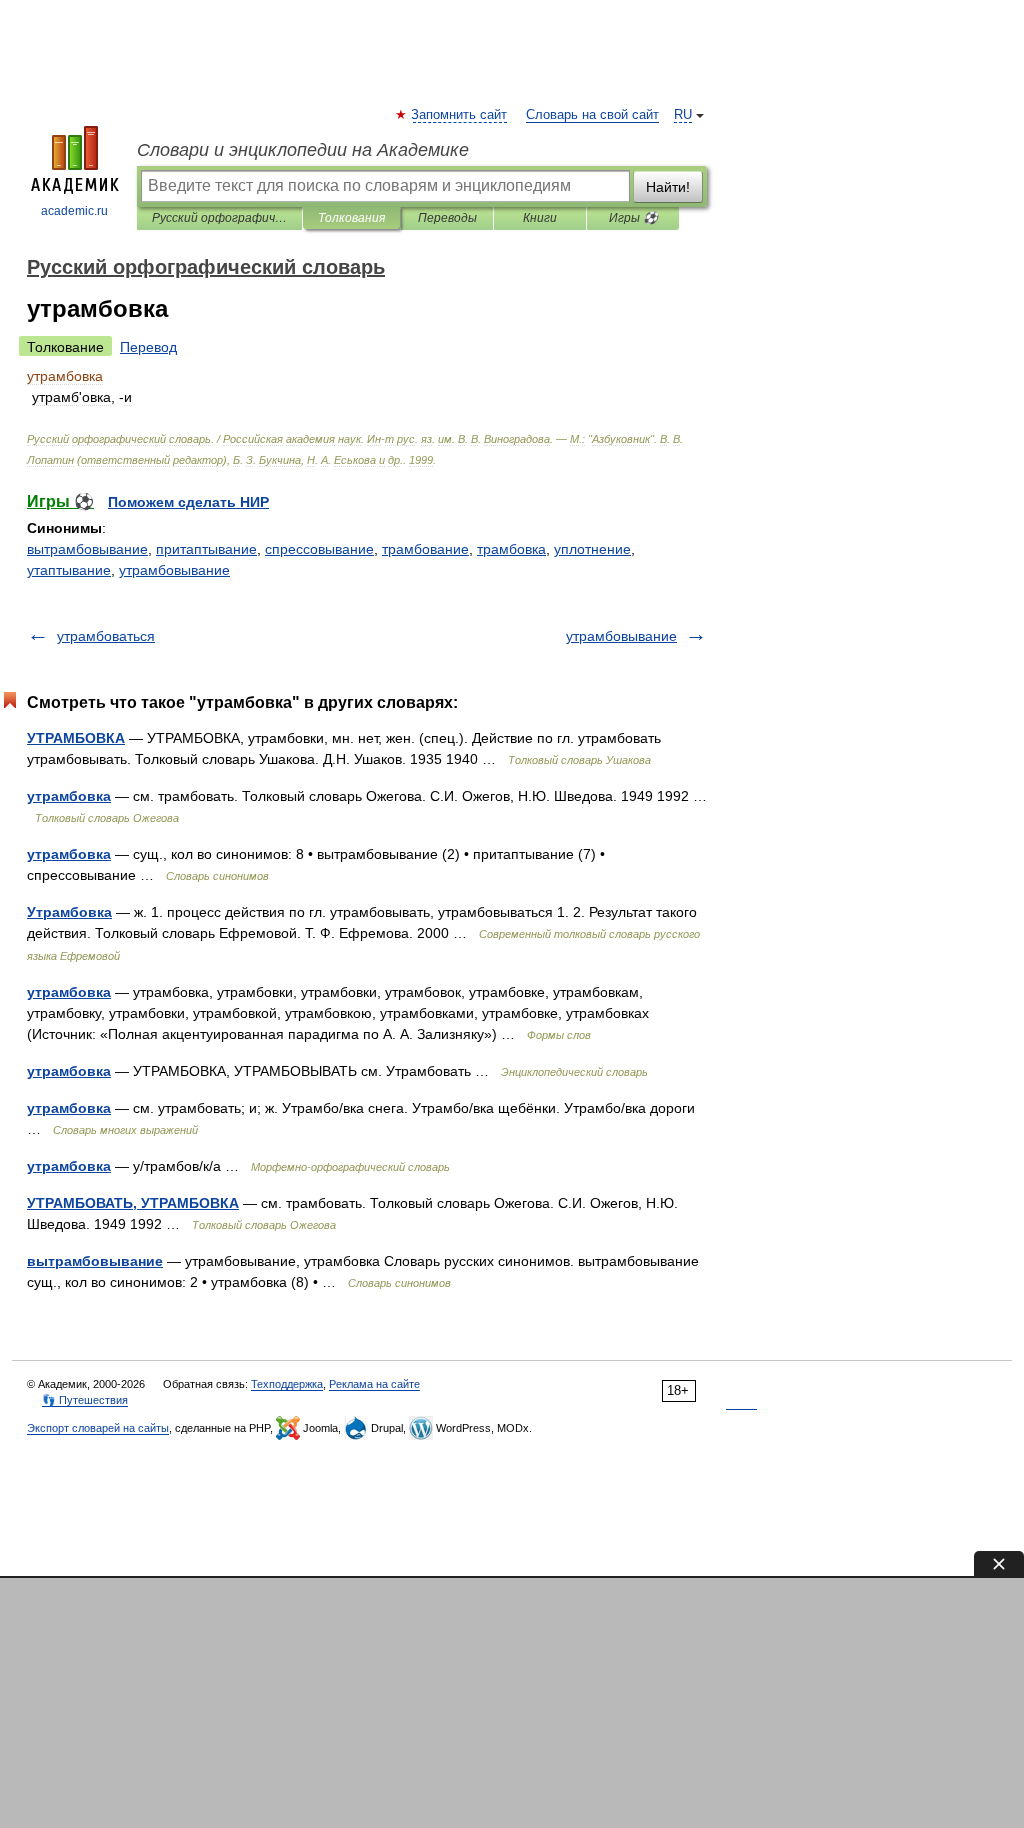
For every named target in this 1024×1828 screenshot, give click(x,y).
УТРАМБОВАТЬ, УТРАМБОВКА (133, 1203)
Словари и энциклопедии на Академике (303, 150)
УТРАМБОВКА (76, 738)
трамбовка (511, 549)
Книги (540, 218)
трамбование (425, 549)
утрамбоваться (106, 636)
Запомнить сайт (460, 115)
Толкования (351, 218)
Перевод (148, 347)
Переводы (447, 218)
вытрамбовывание (87, 549)
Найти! (668, 187)
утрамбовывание (174, 570)
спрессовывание (319, 549)
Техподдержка (287, 1384)
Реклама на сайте (374, 1384)
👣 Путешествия (85, 1400)
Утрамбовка (69, 912)
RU (683, 115)
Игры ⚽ (633, 218)
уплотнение (592, 549)
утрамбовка (69, 796)
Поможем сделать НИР (188, 502)
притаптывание (206, 549)
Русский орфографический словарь (219, 218)
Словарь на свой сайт (592, 115)
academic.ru (74, 211)
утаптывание (69, 570)
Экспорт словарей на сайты (98, 1428)
